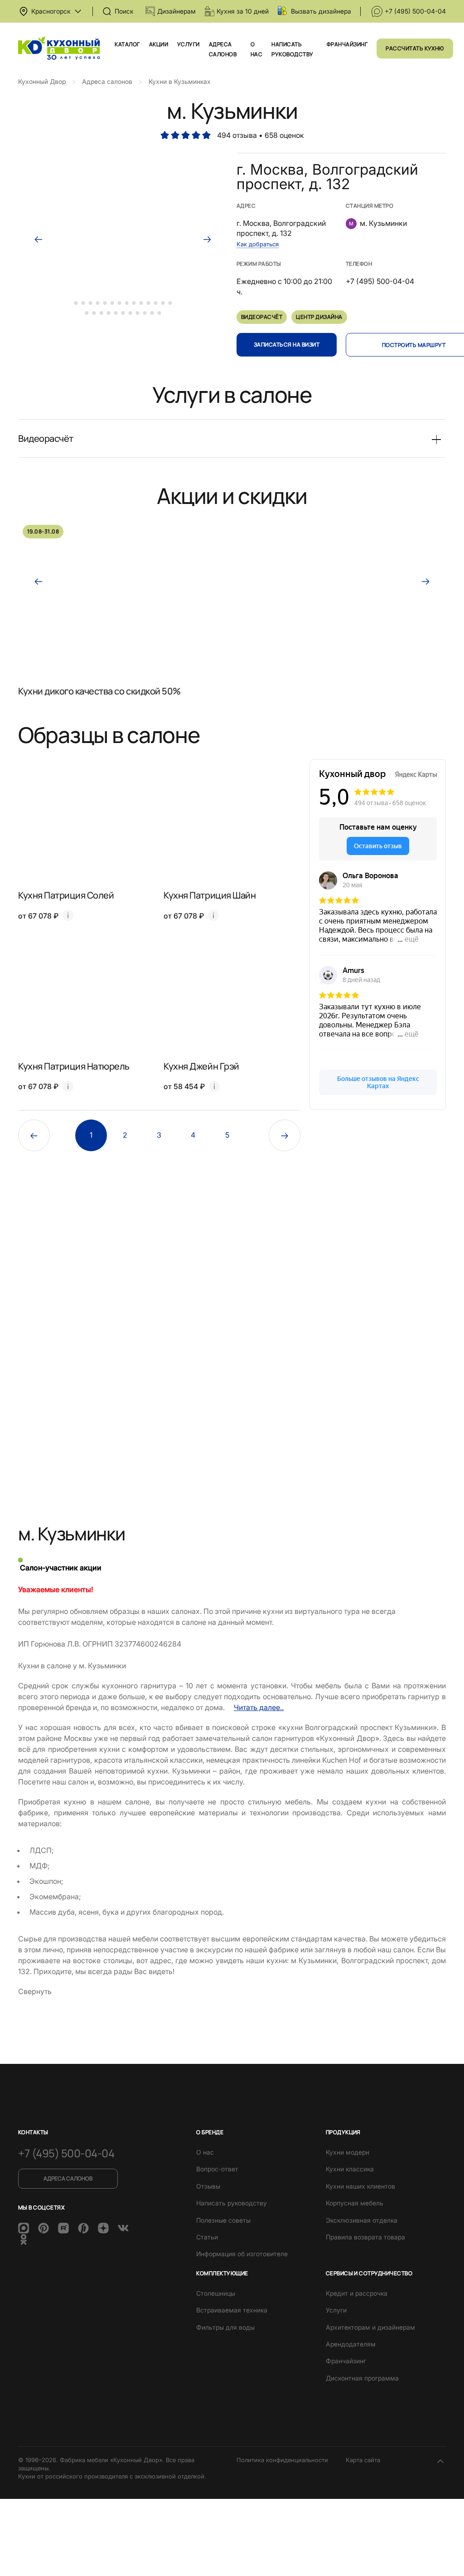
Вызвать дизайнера (321, 11)
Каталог (127, 44)
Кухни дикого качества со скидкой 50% (99, 691)
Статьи (207, 2237)
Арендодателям (351, 2344)
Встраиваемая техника (232, 2310)
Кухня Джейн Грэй (201, 1066)
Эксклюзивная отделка (362, 2220)
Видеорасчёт (262, 317)
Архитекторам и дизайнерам (370, 2327)
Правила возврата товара (365, 2237)
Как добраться (258, 244)
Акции (159, 44)
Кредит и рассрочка (357, 2293)
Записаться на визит (287, 345)
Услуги (188, 44)
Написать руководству (232, 2203)
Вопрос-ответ (217, 2169)
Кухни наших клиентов (360, 2186)
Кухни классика (350, 2169)
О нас (205, 2152)
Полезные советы (223, 2220)
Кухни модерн (348, 2152)
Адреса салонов (68, 2178)
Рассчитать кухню (415, 48)
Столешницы (216, 2293)
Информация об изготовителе (242, 2254)
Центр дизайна (319, 317)
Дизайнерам (176, 11)
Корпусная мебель (355, 2203)
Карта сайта (363, 2460)
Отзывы (208, 2186)
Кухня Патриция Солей (66, 895)
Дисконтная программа (362, 2378)
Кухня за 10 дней (243, 11)
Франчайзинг (347, 44)
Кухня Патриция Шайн (210, 895)
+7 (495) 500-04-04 (415, 11)
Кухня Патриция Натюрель (74, 1066)
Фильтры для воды (225, 2327)
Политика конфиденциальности (282, 2460)
